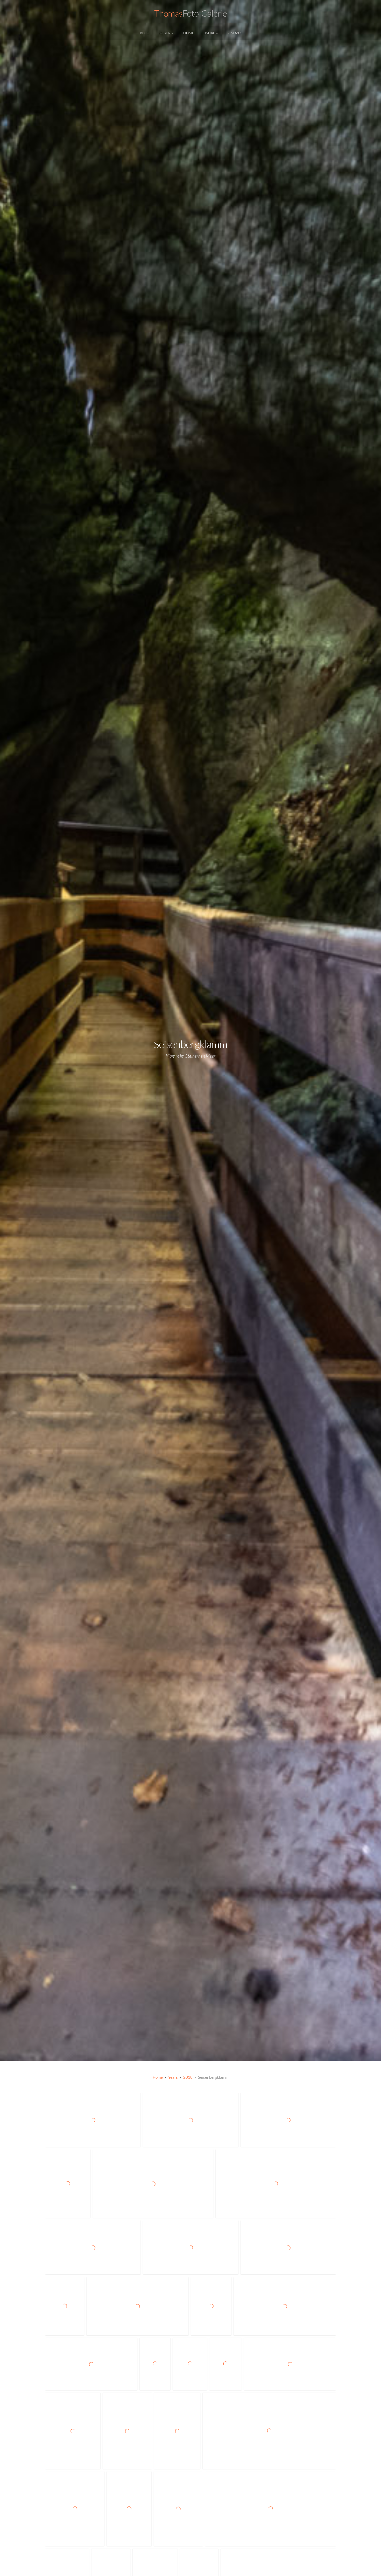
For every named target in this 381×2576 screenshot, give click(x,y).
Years (173, 2077)
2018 (188, 2077)
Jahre (210, 33)
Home (189, 33)
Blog (145, 33)
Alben (165, 33)
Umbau (234, 33)
